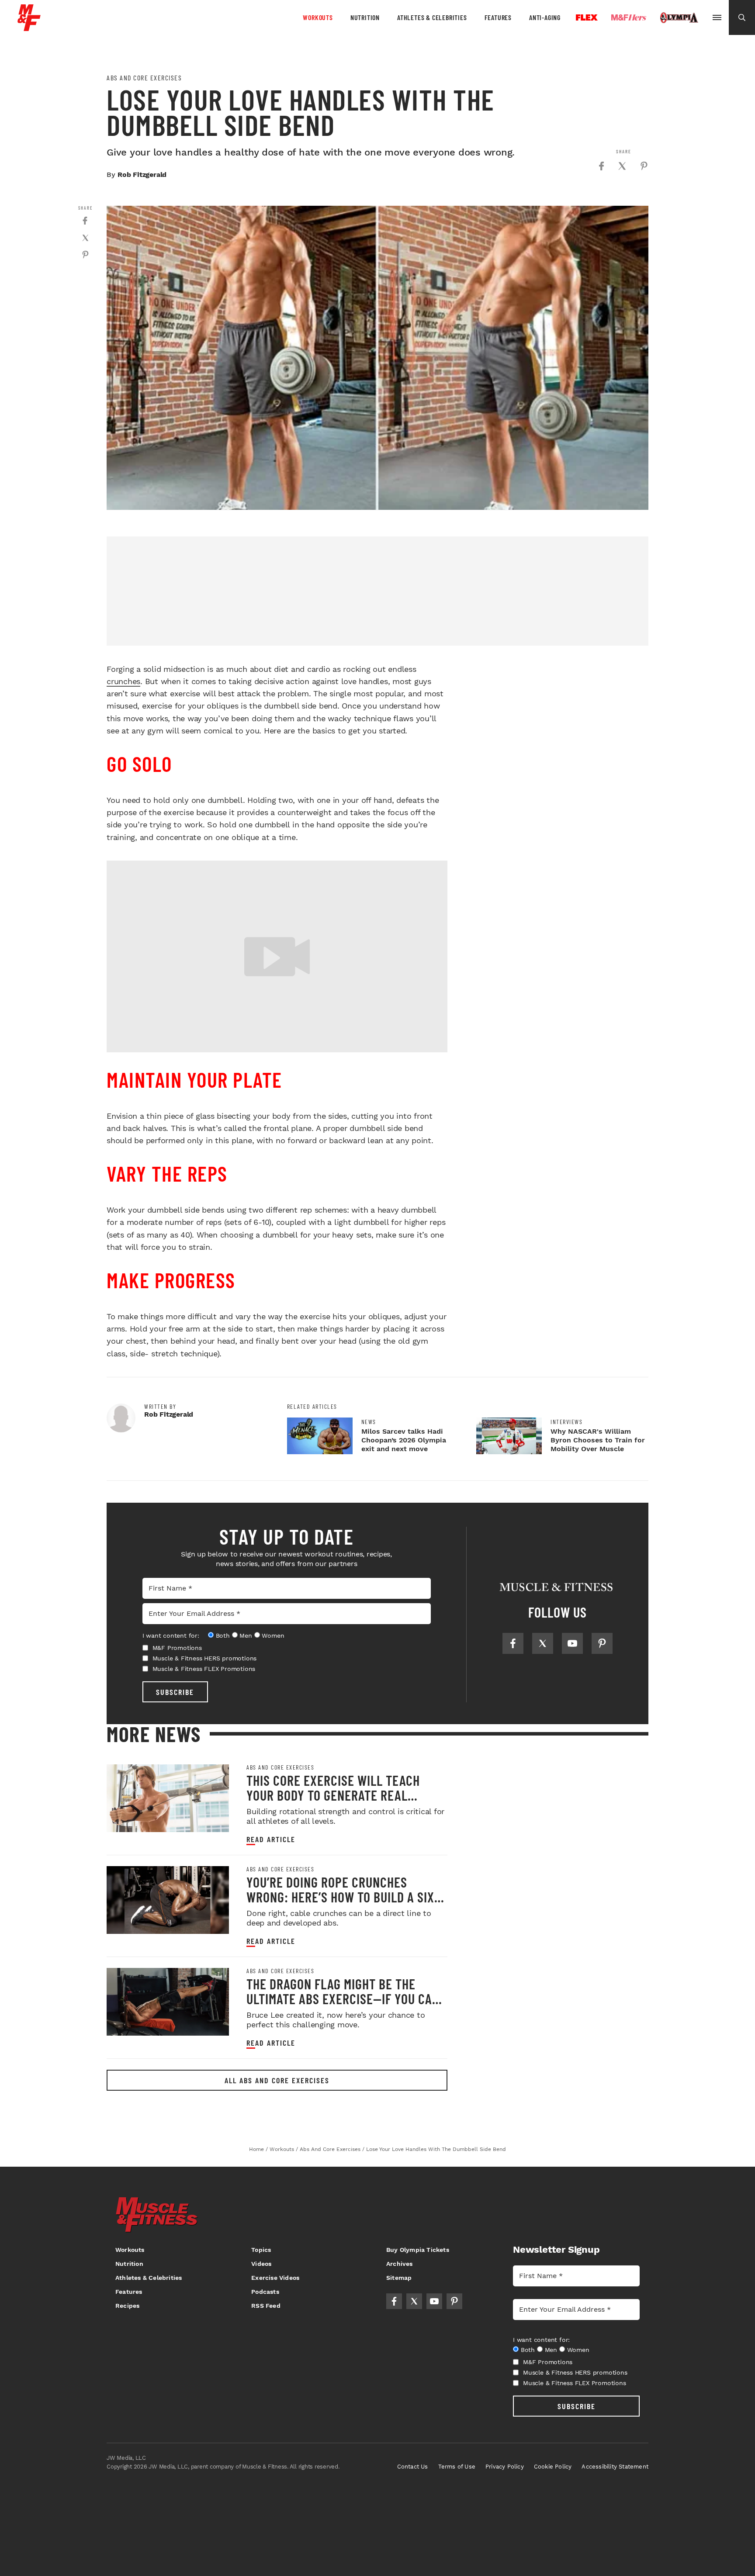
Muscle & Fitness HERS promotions (205, 1658)
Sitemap (399, 2278)
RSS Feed (266, 2306)
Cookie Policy (553, 2467)
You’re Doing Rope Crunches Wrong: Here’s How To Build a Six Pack (340, 1897)
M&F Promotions (177, 1648)
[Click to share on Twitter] (622, 166)
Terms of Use (457, 2467)
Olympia (679, 18)
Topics (261, 2250)
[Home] (29, 28)
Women (273, 1636)
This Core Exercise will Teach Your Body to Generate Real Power (333, 1795)
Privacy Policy (505, 2467)
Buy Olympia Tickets (418, 2250)
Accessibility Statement (615, 2467)
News (369, 1422)
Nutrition (365, 17)
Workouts (318, 17)
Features (498, 17)
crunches (123, 681)
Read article (271, 1839)
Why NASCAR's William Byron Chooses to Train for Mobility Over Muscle (598, 1440)
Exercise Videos (275, 2278)
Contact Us (413, 2467)
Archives (400, 2264)
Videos (261, 2264)
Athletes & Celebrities (432, 17)
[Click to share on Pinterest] (644, 166)
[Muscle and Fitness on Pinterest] (602, 1643)
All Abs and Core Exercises (277, 2080)
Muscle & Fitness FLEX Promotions (204, 1669)
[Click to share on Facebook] (601, 166)
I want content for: (171, 1636)
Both (223, 1636)
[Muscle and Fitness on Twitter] (543, 1643)
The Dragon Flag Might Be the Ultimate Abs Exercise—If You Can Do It (343, 1999)
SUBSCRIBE (175, 1692)
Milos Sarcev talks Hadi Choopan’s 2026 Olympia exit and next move (404, 1440)
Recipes (127, 2306)
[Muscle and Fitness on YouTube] (572, 1643)
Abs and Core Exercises (144, 78)
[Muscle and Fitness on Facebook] (513, 1643)
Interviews (566, 1422)
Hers (629, 17)
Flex (587, 17)
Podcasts (265, 2292)
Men (246, 1636)
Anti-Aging (545, 17)
